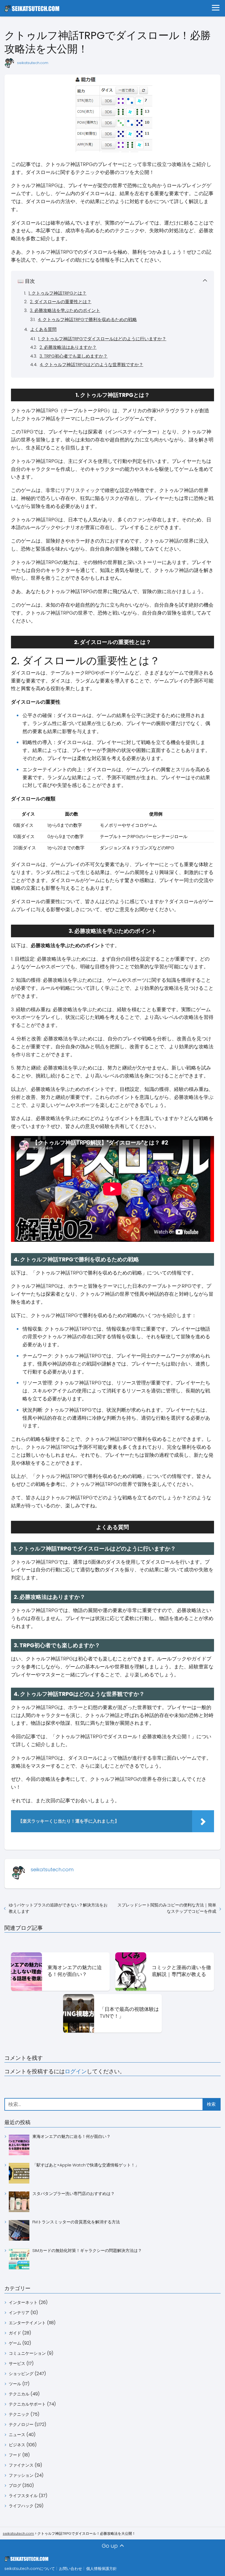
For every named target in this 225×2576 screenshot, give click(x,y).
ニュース (17, 2435)
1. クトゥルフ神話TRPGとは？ (57, 293)
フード (15, 2455)
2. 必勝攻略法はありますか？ (68, 347)
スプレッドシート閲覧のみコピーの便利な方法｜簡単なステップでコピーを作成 (167, 1908)
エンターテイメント (27, 2323)
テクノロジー (21, 2424)
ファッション (21, 2475)
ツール (15, 2384)
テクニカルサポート (27, 2404)
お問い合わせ (71, 2569)
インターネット (23, 2302)
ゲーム (15, 2343)
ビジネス (17, 2445)
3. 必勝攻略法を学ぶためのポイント (65, 310)
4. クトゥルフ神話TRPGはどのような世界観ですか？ (92, 365)
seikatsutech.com (33, 63)
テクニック (19, 2414)
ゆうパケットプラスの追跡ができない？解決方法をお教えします (58, 1908)
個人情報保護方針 (102, 2569)
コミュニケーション (27, 2353)
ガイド (15, 2333)
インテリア (19, 2313)
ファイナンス (21, 2465)
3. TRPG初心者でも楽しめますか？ (74, 356)
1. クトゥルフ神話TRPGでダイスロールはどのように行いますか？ (102, 339)
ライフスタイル (23, 2496)
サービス (17, 2363)
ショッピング (21, 2374)
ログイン (76, 2071)
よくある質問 (43, 329)
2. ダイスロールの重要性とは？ (61, 302)
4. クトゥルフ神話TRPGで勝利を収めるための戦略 (87, 320)
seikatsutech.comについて (30, 2569)
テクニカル (19, 2394)
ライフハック (21, 2506)
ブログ (15, 2485)
